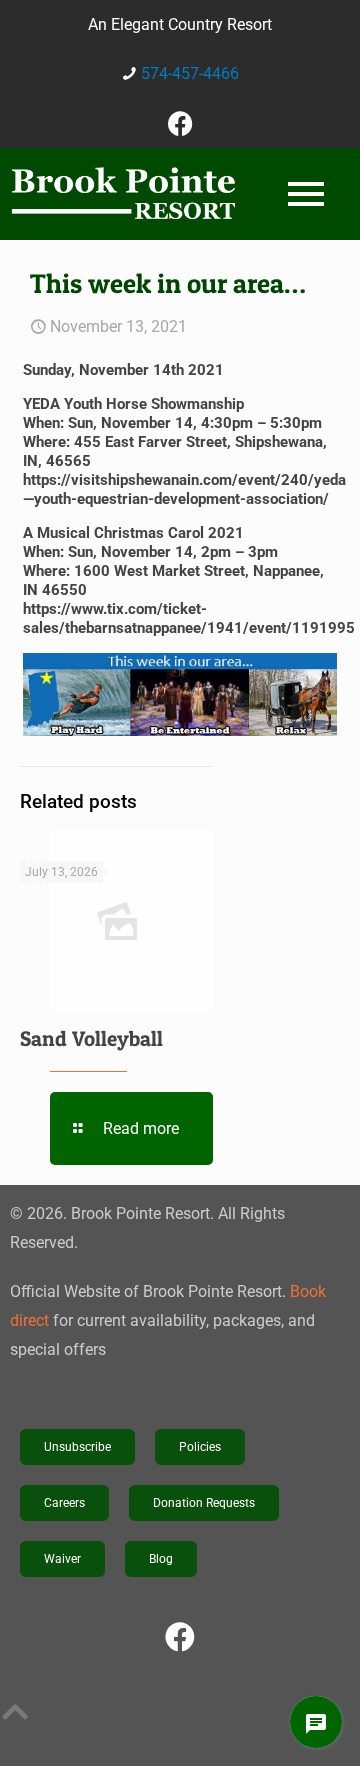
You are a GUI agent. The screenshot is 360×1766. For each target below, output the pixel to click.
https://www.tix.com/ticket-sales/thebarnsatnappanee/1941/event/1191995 (189, 618)
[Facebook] (180, 123)
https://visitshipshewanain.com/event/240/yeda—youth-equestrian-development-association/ (184, 489)
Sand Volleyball (91, 1038)
